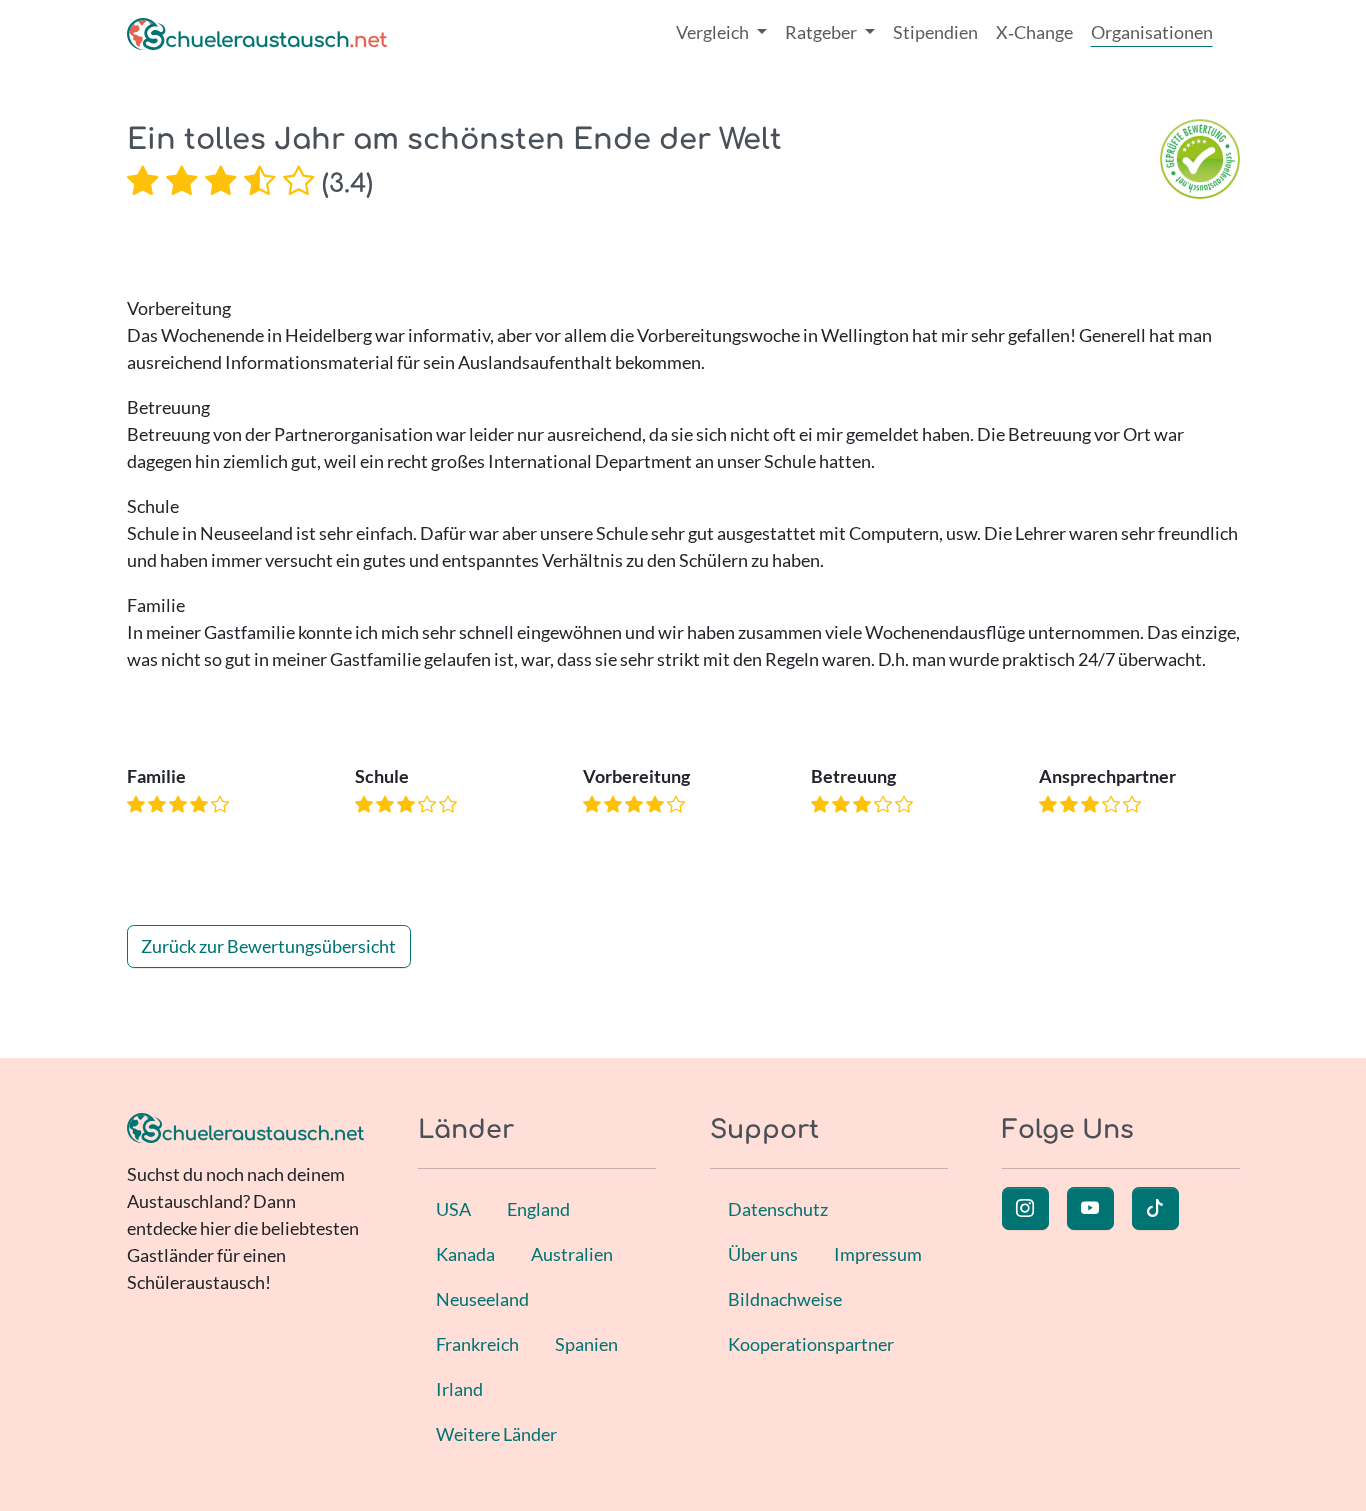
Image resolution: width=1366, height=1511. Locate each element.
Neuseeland (482, 1299)
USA (453, 1209)
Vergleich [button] (714, 32)
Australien (572, 1254)
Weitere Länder (496, 1434)
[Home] (257, 32)
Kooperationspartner (811, 1344)
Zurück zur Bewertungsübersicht (268, 946)
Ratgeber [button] (822, 32)
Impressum (878, 1254)
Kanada (465, 1254)
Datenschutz (778, 1209)
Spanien (586, 1344)
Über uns (763, 1254)
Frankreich (477, 1344)
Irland (459, 1389)
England (538, 1209)
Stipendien (935, 32)
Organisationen (1152, 32)
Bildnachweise (785, 1299)
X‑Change (1034, 32)
